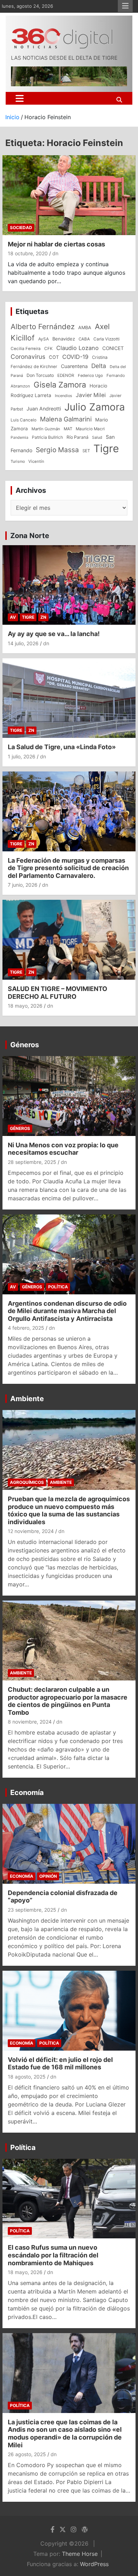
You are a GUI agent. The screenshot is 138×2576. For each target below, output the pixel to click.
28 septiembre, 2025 (32, 1162)
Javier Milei (91, 395)
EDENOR (66, 375)
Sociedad (21, 228)
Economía (27, 1793)
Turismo (18, 461)
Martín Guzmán (46, 429)
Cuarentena (74, 366)
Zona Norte (30, 536)
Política (58, 1287)
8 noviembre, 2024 (30, 1722)
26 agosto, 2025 (27, 2454)
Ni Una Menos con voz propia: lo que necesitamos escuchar (63, 1149)
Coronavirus (28, 357)
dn (55, 253)
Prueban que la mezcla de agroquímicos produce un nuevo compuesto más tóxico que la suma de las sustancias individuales (69, 1510)
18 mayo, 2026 (25, 1006)
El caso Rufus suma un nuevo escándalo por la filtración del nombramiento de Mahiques (53, 2255)
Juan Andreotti (44, 409)
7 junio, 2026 (23, 885)
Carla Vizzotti (107, 339)
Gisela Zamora (60, 385)
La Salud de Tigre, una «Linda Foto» (62, 747)
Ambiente (27, 1399)
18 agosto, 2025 (27, 2077)
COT (54, 357)
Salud (97, 437)
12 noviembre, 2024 (31, 1531)
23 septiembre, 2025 (32, 1910)
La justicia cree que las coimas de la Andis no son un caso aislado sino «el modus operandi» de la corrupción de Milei (65, 2434)
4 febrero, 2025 (26, 1328)
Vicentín (36, 461)
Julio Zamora (95, 407)
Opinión (48, 1876)
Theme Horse (80, 2554)
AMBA (85, 328)
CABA (84, 339)
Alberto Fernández (43, 327)
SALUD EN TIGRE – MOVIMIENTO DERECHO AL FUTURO (57, 993)
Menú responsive (125, 6)
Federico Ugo (90, 375)
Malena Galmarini (66, 419)
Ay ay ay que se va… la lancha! (54, 634)
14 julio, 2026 (23, 643)
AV (13, 617)
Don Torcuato (40, 375)
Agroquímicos (27, 1482)
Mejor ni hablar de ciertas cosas (56, 244)
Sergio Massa (57, 450)
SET (86, 451)
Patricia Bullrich (47, 437)
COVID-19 (75, 357)
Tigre (106, 448)
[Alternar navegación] (20, 98)
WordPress (94, 2564)
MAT (68, 429)
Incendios (64, 396)
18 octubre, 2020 (28, 253)
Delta (99, 366)
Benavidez (64, 339)
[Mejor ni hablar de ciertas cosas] (69, 195)
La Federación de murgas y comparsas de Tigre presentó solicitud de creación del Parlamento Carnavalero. (68, 868)
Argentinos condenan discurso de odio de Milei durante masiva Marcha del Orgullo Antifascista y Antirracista (67, 1311)
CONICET (113, 348)
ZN (43, 617)
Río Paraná (77, 437)
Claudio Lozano (77, 348)
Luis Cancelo (24, 420)
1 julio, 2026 (22, 756)
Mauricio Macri (90, 429)
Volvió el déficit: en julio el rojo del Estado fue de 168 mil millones (60, 2064)
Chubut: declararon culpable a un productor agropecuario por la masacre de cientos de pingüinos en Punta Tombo (68, 1701)
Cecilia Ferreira (26, 349)
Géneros (25, 1045)
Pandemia (19, 438)
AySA (44, 339)
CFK (48, 348)
